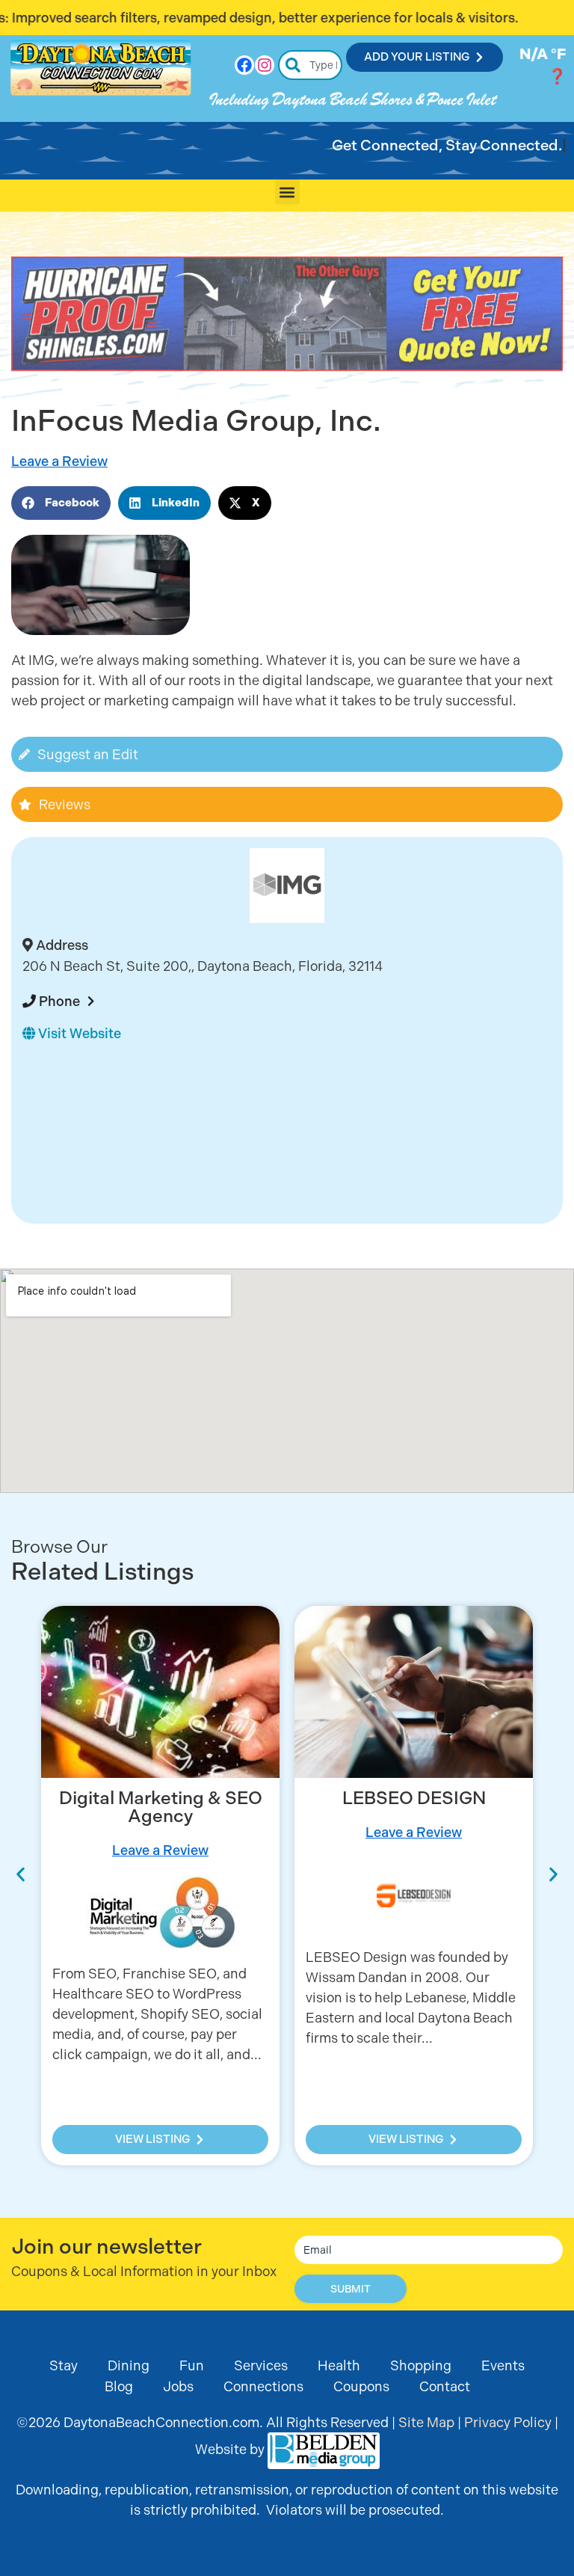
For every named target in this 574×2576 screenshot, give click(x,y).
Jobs (178, 2386)
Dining (129, 2365)
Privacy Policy (508, 2422)
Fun (192, 2365)
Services (261, 2365)
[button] (287, 192)
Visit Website (78, 1033)
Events (503, 2365)
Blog (119, 2386)
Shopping (421, 2365)
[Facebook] (244, 65)
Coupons (361, 2386)
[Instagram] (265, 65)
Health (339, 2365)
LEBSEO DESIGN (161, 1798)
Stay (64, 2365)
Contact (445, 2386)
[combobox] (311, 65)
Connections (263, 2386)
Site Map (426, 2422)
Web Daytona (414, 1798)
